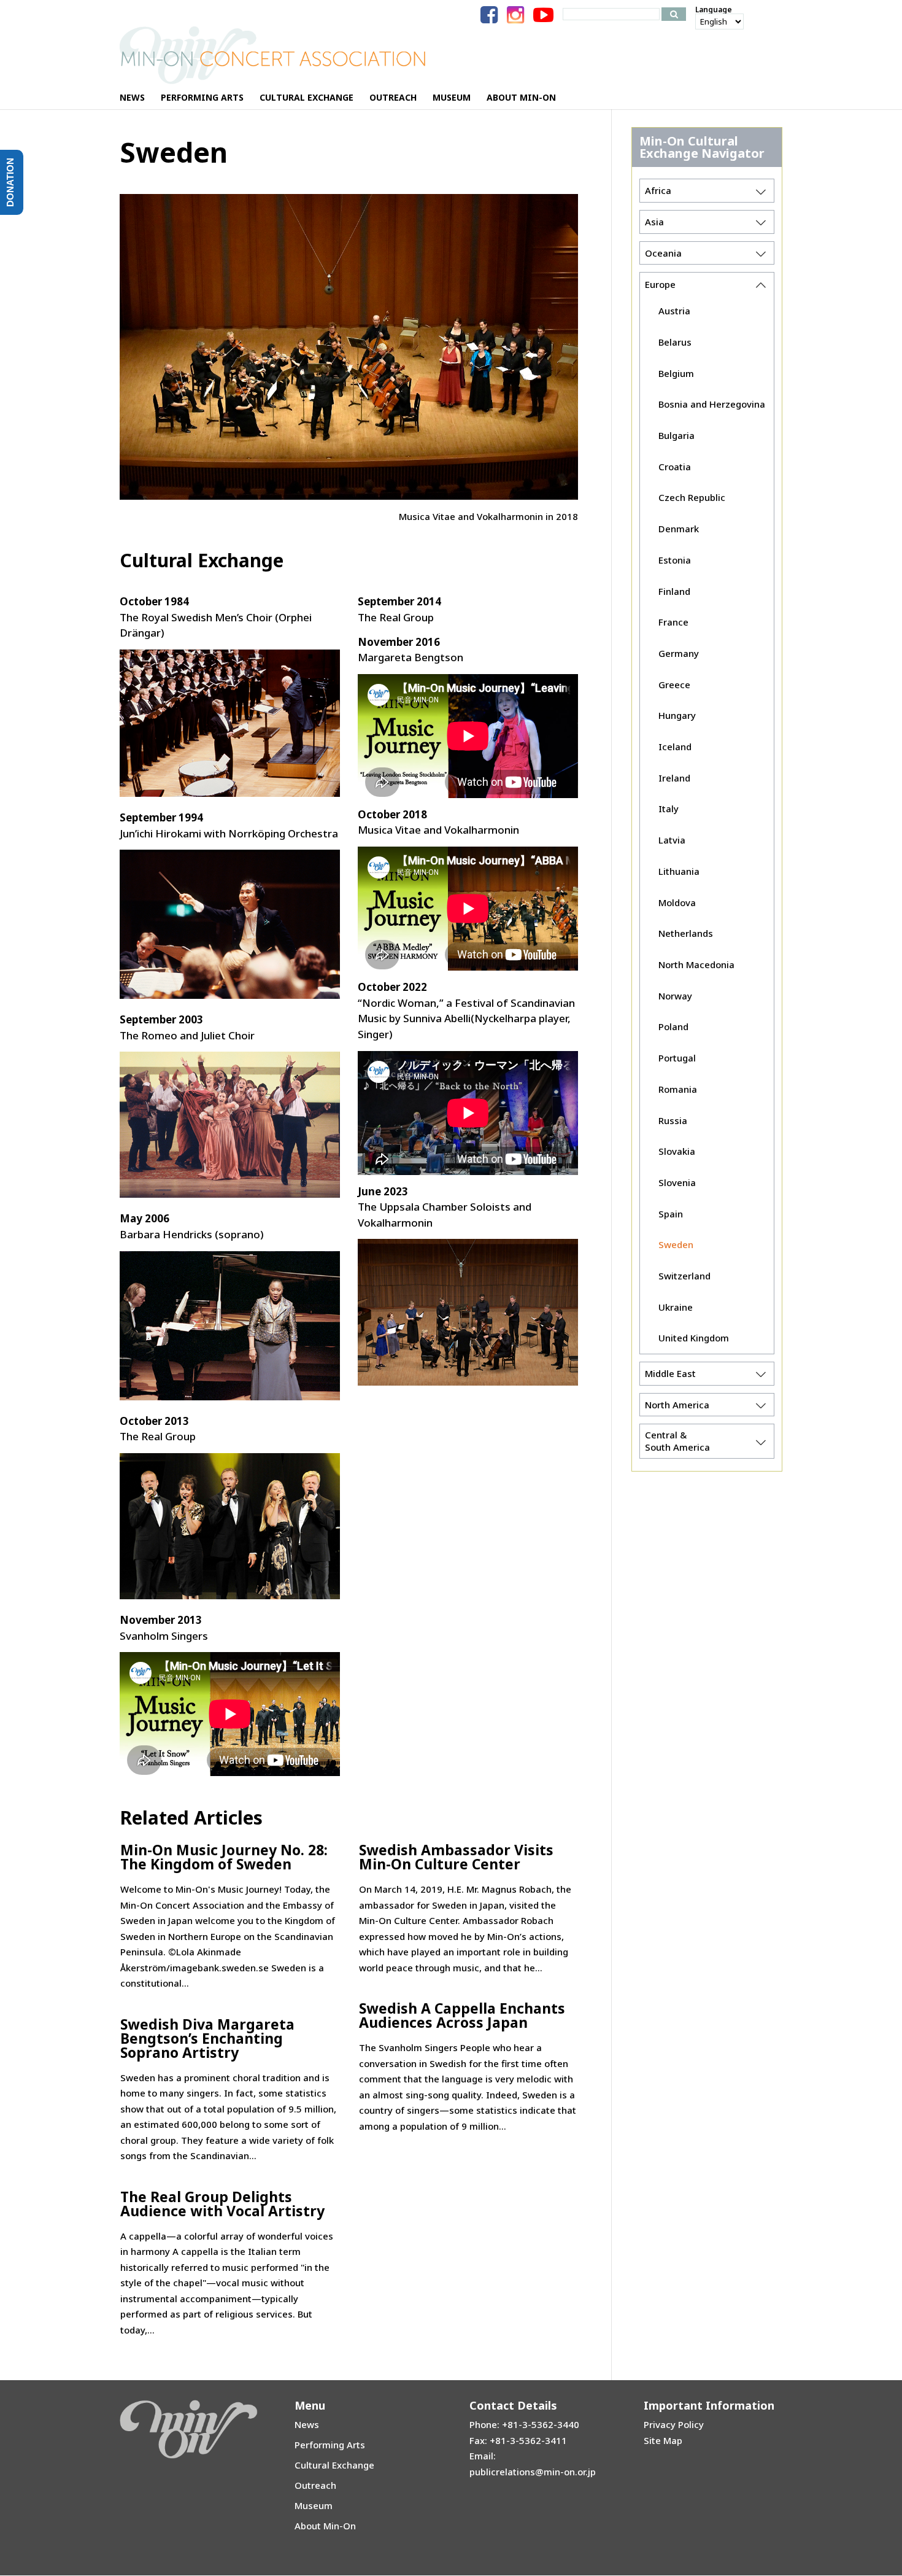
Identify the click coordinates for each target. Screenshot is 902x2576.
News (307, 2424)
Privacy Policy (674, 2424)
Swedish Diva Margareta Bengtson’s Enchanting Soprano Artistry (207, 2038)
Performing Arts (330, 2445)
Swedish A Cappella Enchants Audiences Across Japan (462, 2015)
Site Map (663, 2440)
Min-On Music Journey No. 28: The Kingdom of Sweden (224, 1857)
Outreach (315, 2485)
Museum (314, 2505)
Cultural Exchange (334, 2465)
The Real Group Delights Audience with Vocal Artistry (222, 2204)
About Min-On (325, 2526)
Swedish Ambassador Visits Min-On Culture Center (456, 1857)
